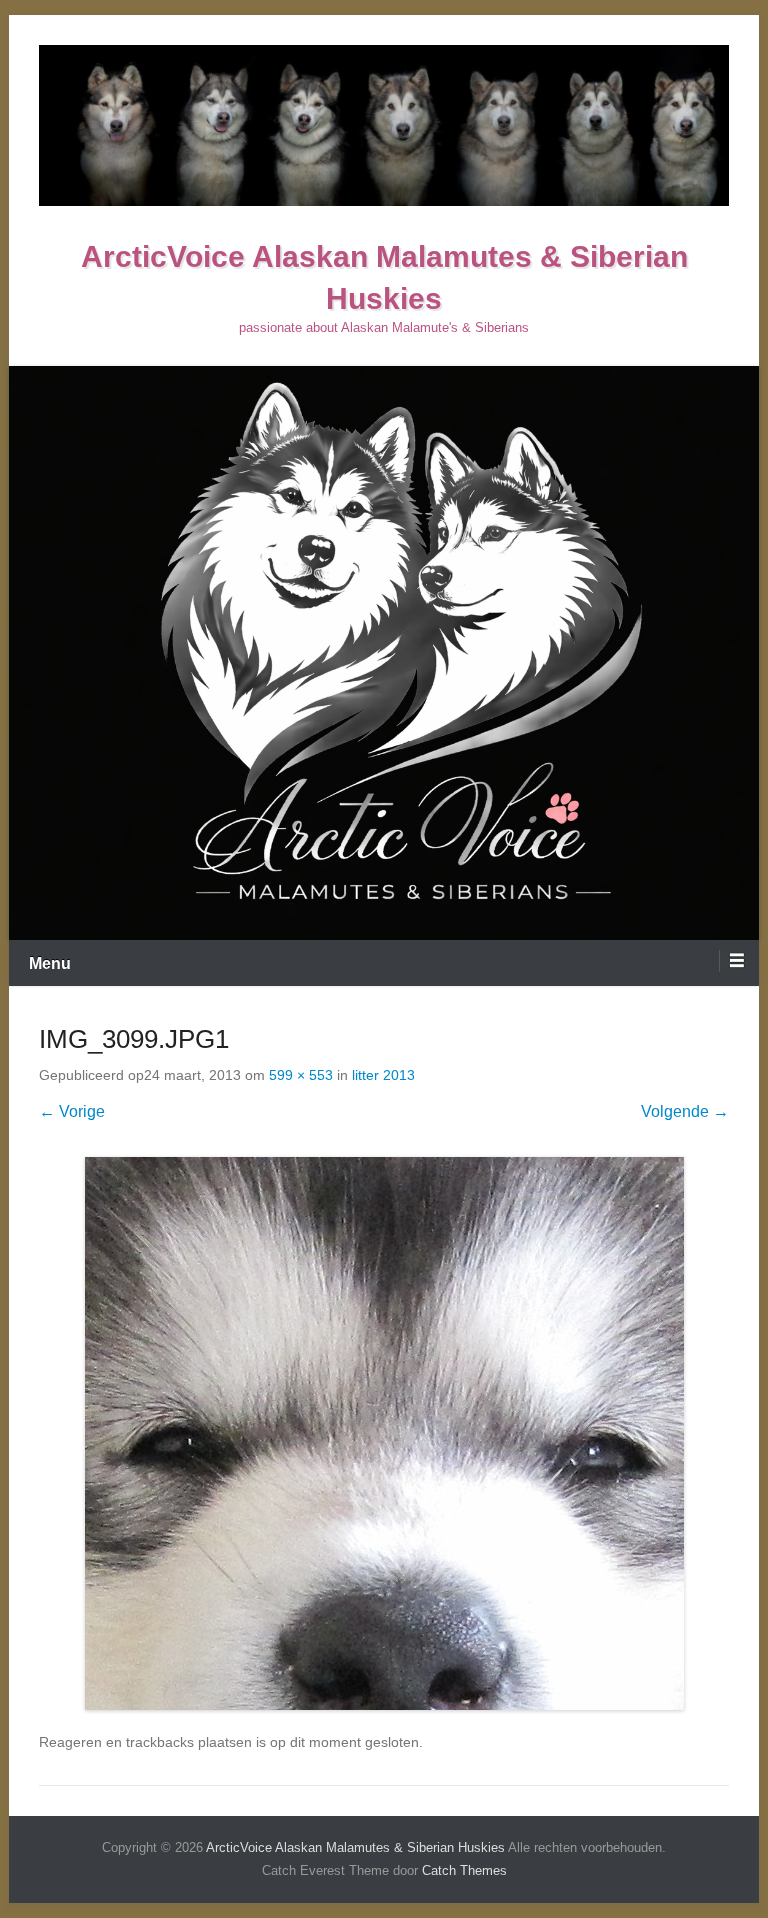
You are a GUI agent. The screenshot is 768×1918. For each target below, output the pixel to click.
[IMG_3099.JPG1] (384, 1433)
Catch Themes (464, 1870)
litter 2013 (383, 1075)
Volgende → (685, 1111)
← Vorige (72, 1111)
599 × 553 (301, 1075)
